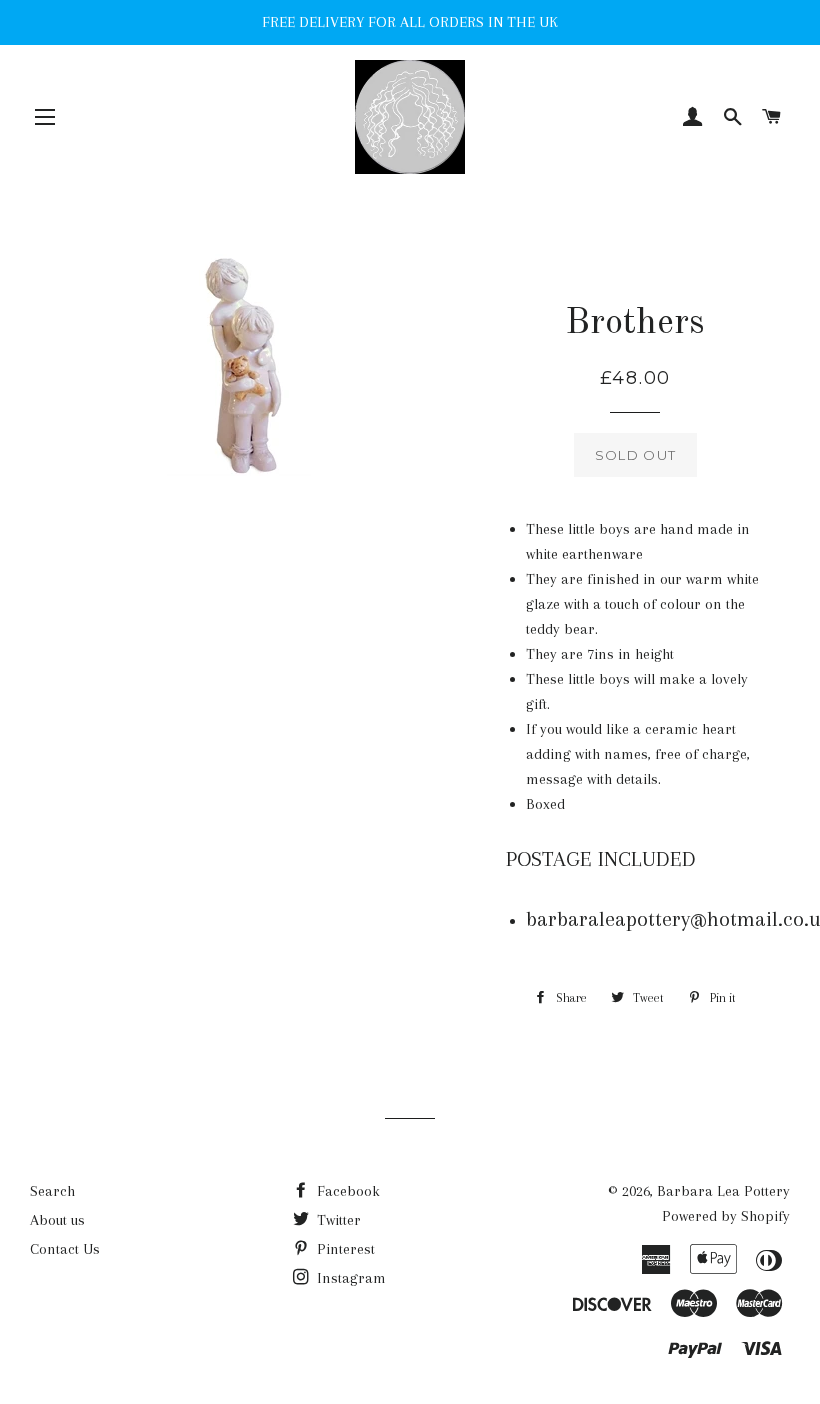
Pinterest (344, 1249)
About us (57, 1220)
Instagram (349, 1278)
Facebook (346, 1191)
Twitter (337, 1220)
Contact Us (65, 1249)
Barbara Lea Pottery (723, 1191)
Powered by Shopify (726, 1216)
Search (52, 1191)
